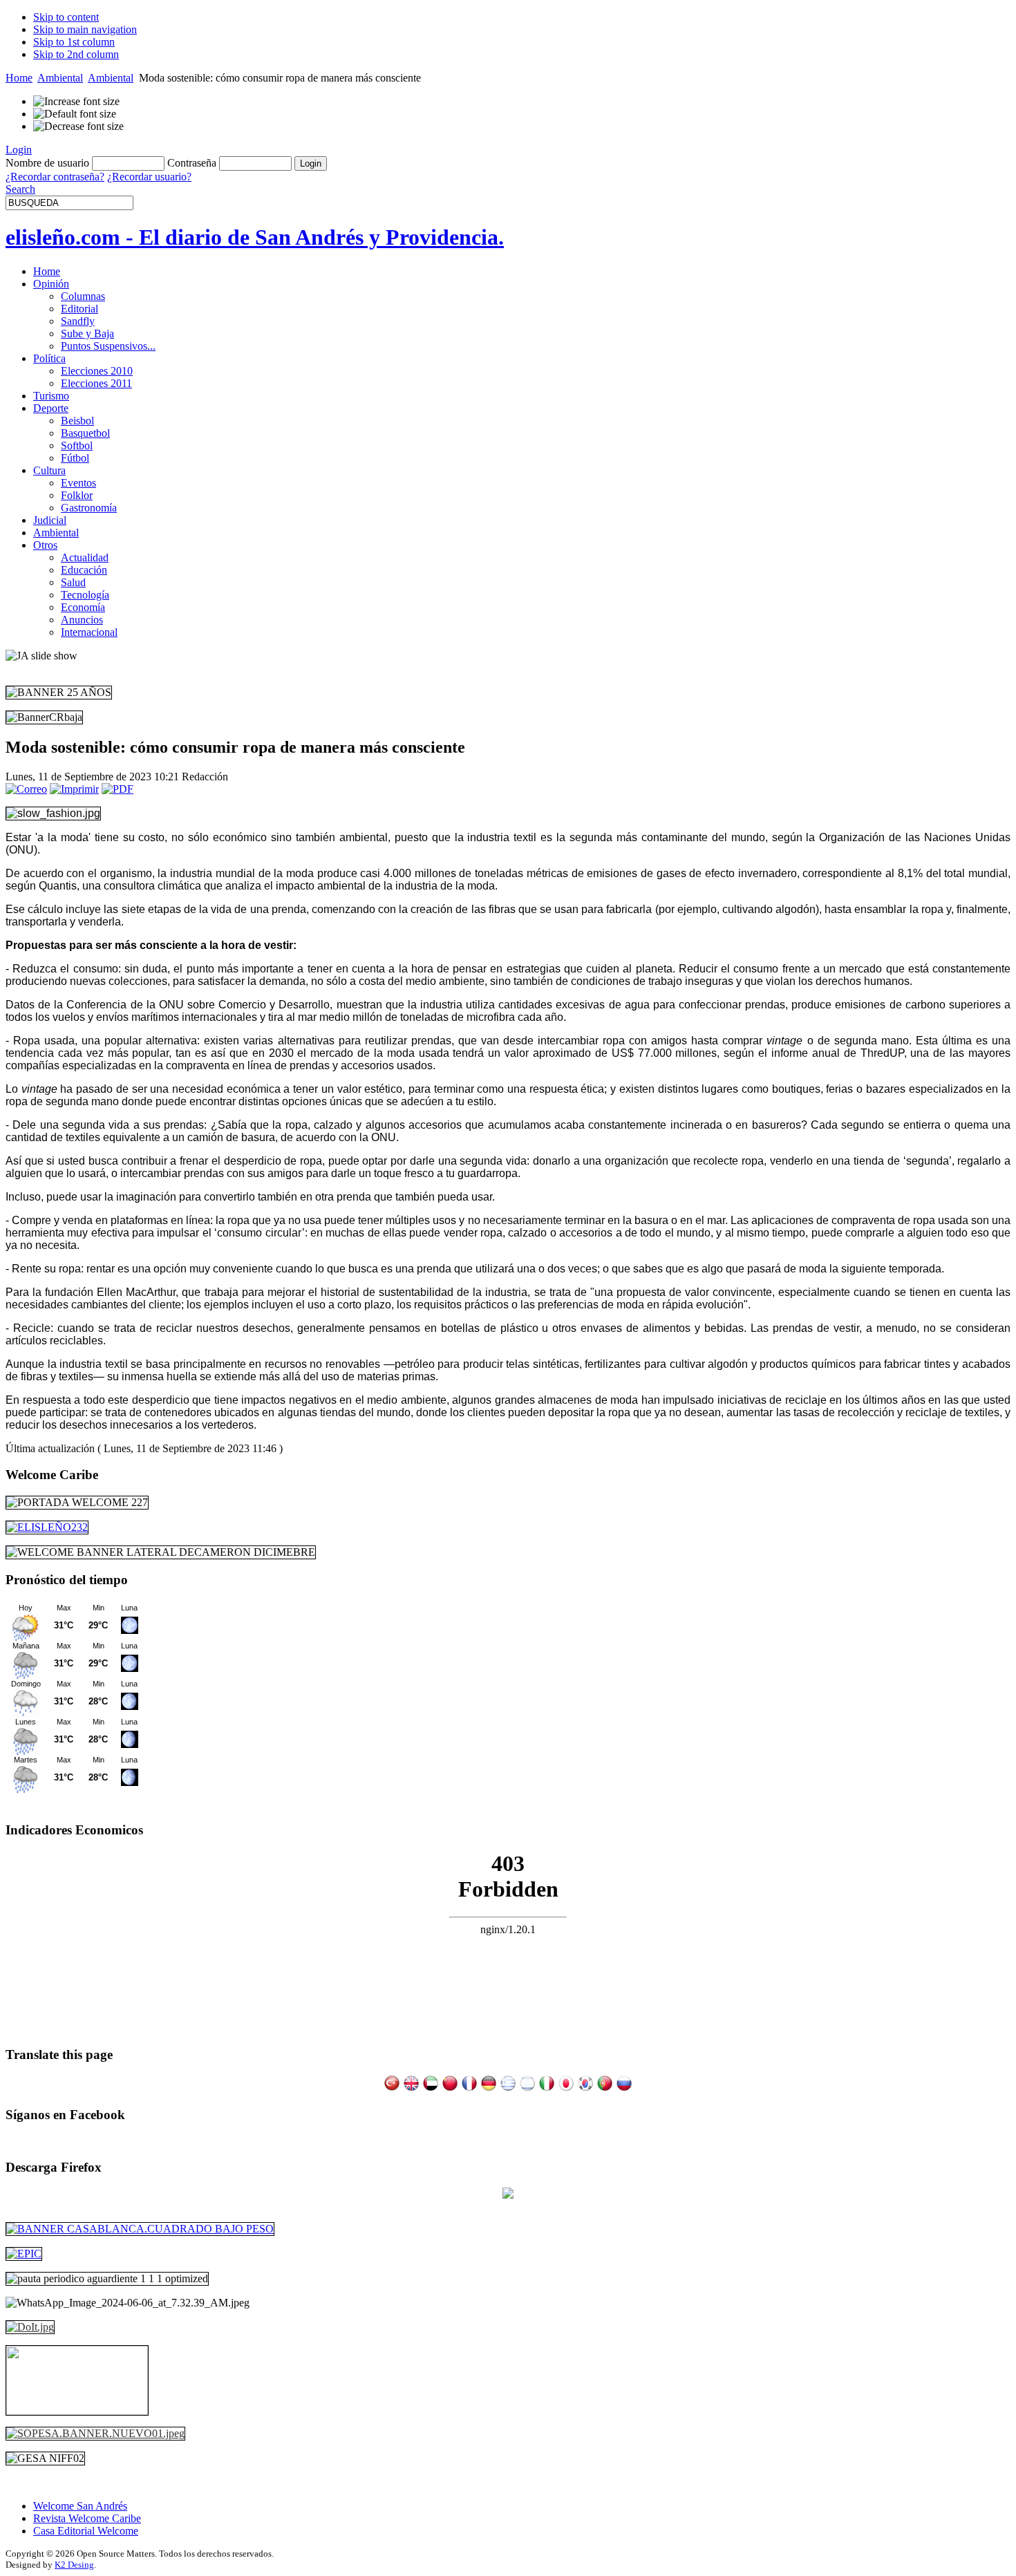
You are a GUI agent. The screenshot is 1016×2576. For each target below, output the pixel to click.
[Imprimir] (74, 789)
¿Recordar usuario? (149, 177)
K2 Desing (74, 2565)
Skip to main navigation (85, 29)
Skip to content (66, 17)
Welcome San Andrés (80, 2506)
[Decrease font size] (78, 126)
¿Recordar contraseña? (55, 177)
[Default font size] (75, 114)
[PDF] (117, 789)
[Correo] (26, 789)
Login (19, 150)
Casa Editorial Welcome (86, 2531)
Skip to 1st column (74, 42)
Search (20, 189)
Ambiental (60, 78)
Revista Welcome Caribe (87, 2518)
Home (19, 78)
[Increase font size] (76, 102)
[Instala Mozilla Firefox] (508, 2195)
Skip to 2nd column (76, 54)
